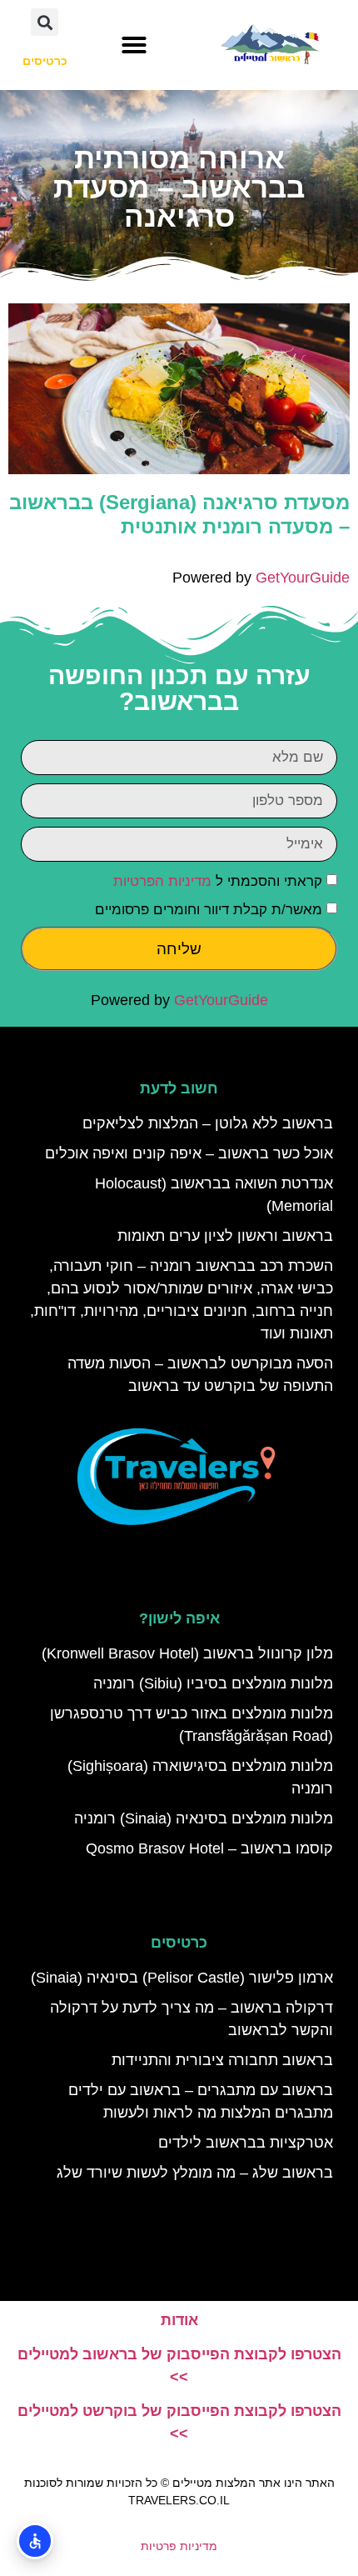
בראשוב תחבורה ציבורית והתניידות (222, 2060)
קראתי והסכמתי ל (218, 881)
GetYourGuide (303, 578)
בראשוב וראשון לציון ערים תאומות (225, 1236)
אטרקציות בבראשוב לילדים (246, 2143)
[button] (134, 45)
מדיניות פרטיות (179, 2546)
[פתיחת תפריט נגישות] (35, 2541)
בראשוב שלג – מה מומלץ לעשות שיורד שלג (195, 2173)
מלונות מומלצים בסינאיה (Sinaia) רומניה (204, 1818)
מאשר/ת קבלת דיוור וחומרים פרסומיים (209, 910)
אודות (179, 2320)
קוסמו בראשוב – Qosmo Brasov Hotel (209, 1848)
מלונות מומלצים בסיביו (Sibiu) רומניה (213, 1683)
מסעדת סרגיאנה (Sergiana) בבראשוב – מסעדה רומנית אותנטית (179, 514)
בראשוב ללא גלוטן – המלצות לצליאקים (208, 1123)
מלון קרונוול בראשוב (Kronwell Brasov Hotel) (187, 1653)
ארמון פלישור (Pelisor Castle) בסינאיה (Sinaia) (182, 1978)
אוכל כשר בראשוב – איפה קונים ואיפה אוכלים (189, 1153)
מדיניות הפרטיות (162, 881)
